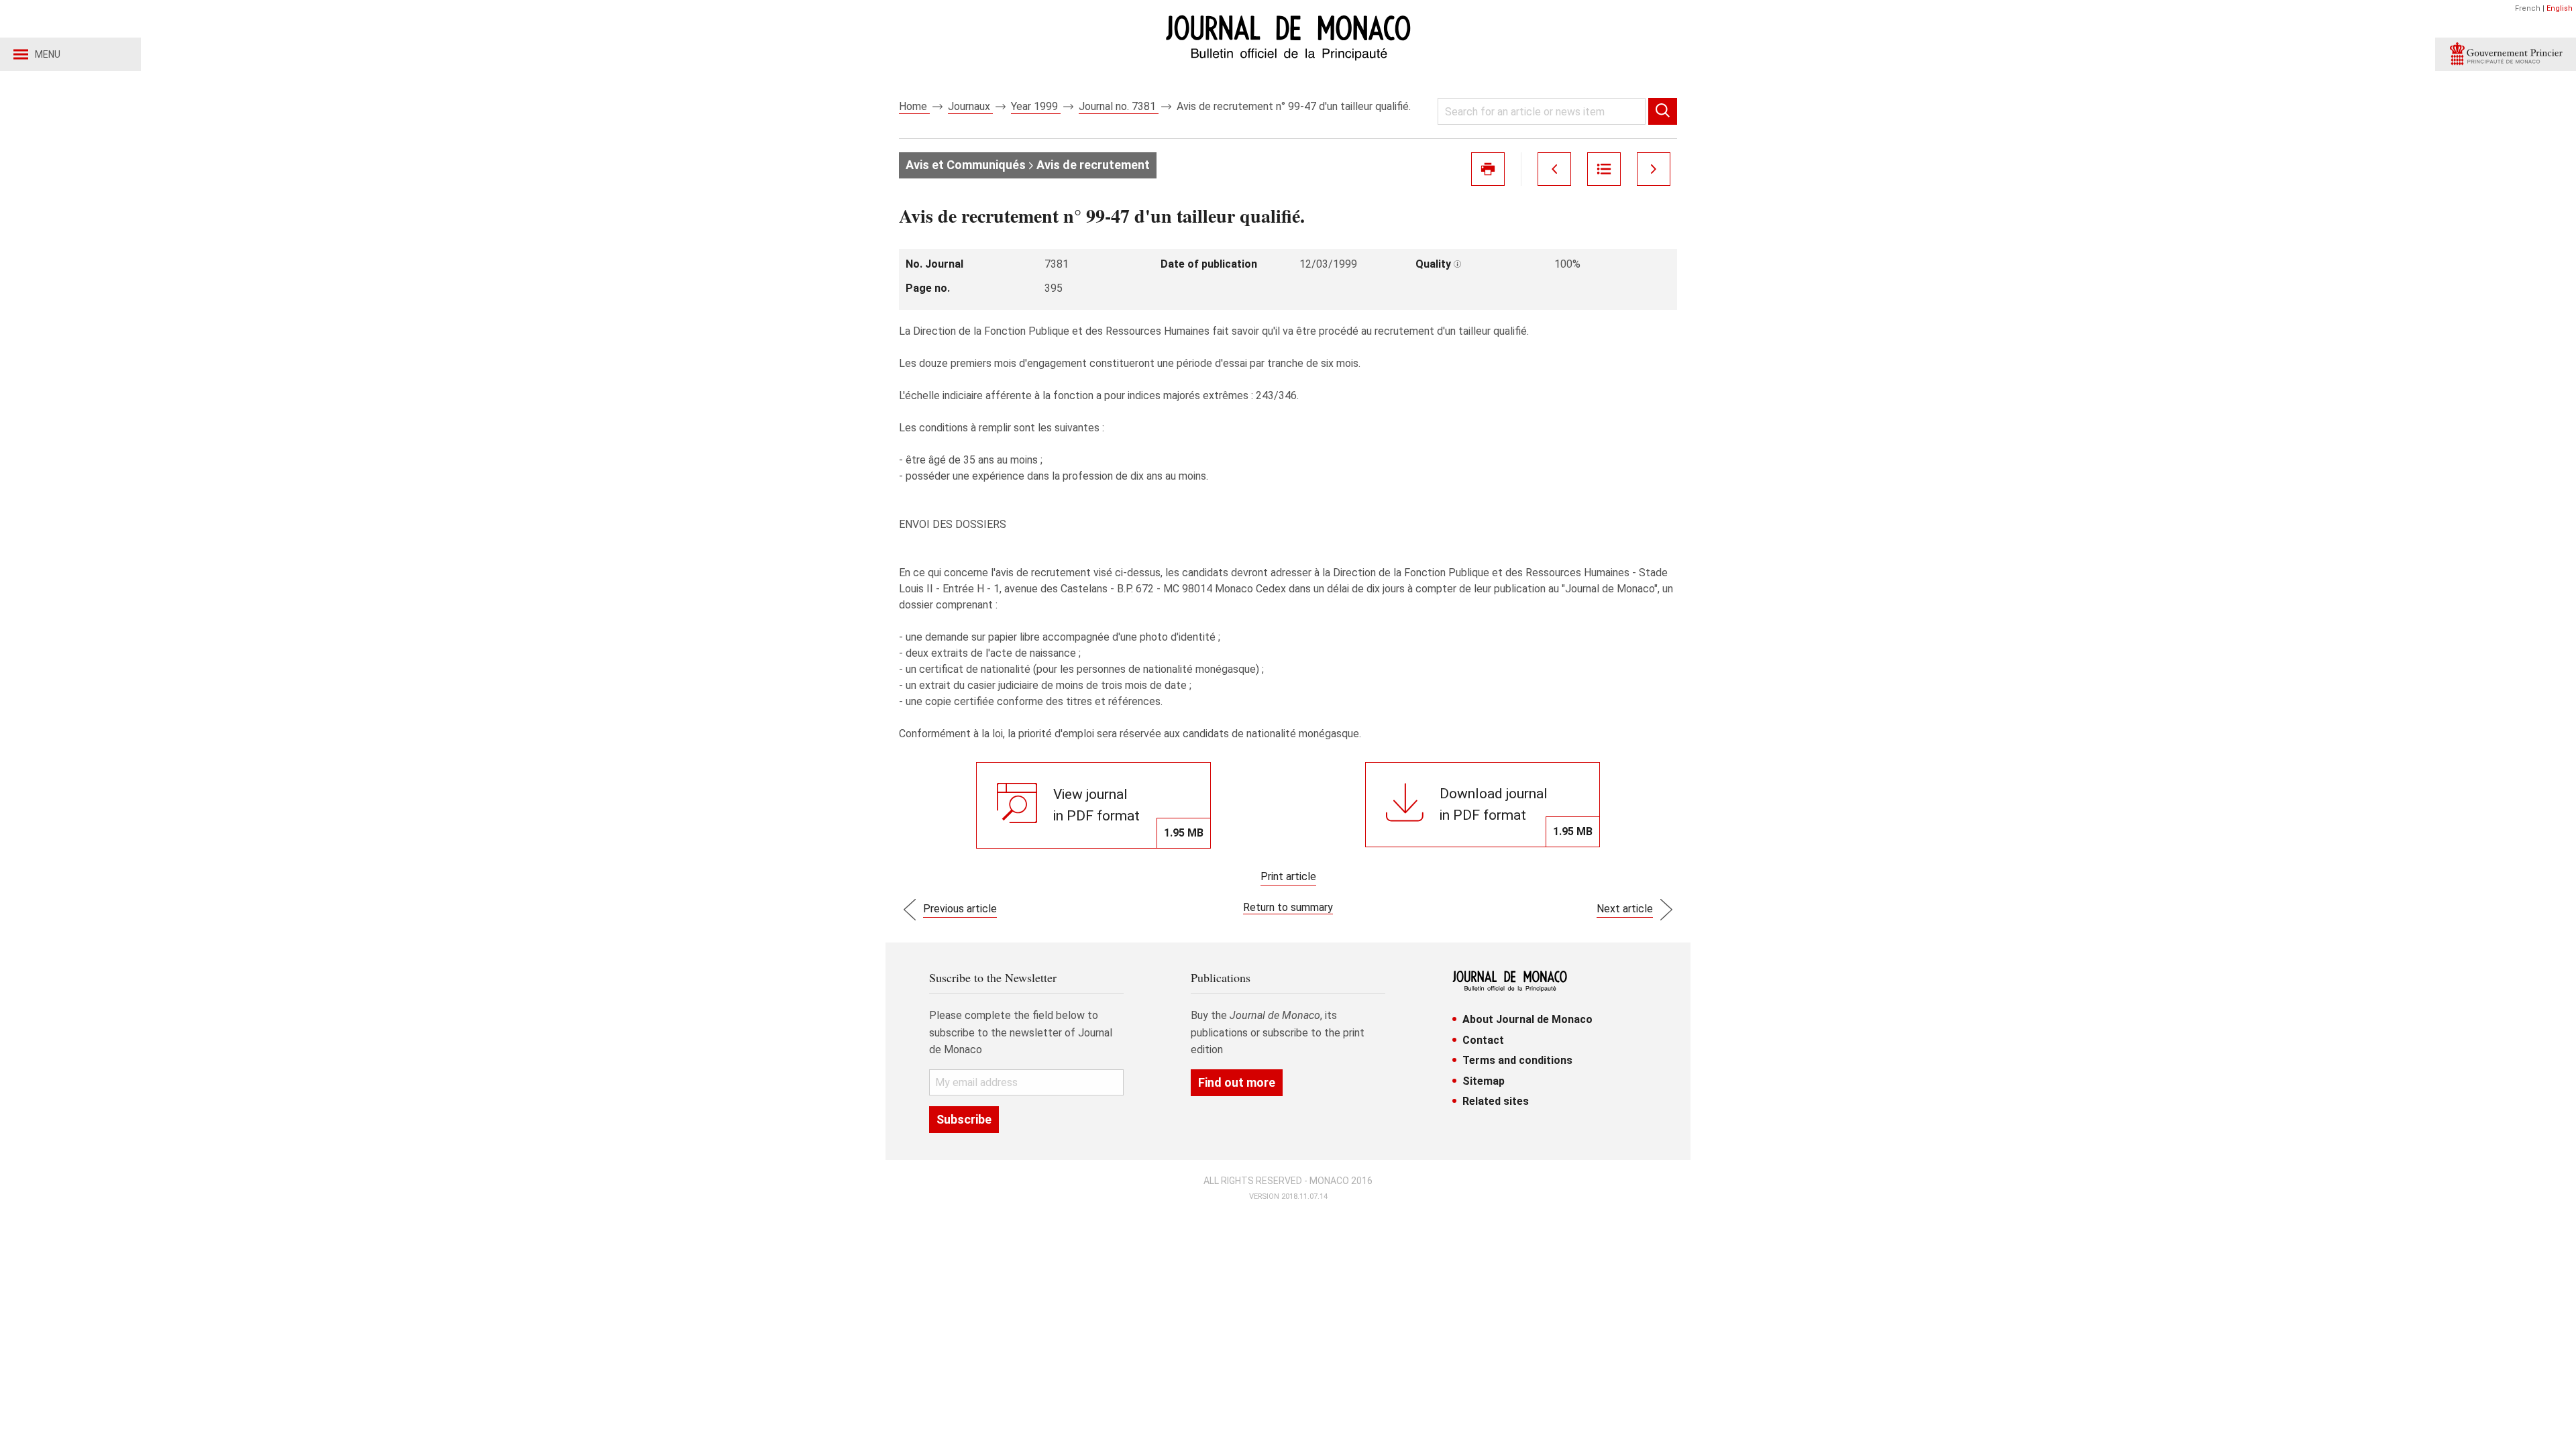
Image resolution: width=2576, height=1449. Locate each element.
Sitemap (1484, 1081)
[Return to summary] (1604, 169)
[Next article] (1654, 169)
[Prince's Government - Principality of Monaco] (2506, 54)
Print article (1288, 876)
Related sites (1496, 1101)
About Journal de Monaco (1527, 1019)
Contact (1483, 1040)
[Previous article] (1554, 169)
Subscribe (964, 1119)
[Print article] (1488, 169)
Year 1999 (1036, 106)
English (2560, 8)
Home (914, 106)
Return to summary (1288, 907)
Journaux (970, 106)
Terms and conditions (1517, 1060)
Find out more (1237, 1082)
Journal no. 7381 (1119, 106)
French (2528, 8)
